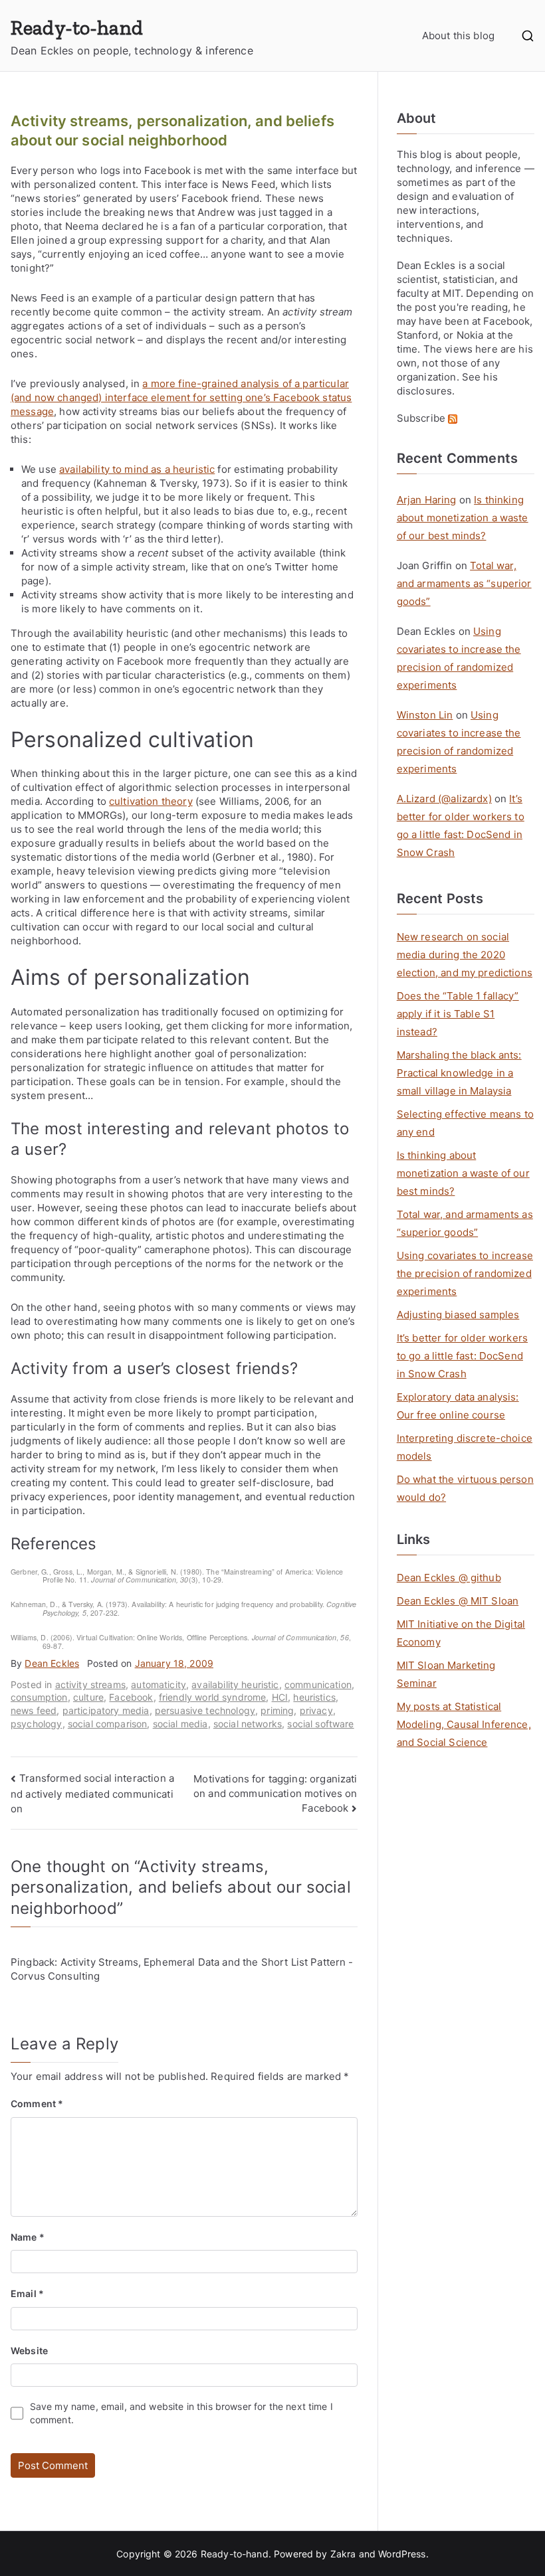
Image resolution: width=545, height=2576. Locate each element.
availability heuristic (235, 1684)
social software (320, 1724)
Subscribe (423, 418)
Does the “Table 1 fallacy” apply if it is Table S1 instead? (458, 1014)
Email (27, 2293)
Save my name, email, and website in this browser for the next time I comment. (181, 2413)
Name (28, 2237)
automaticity (159, 1684)
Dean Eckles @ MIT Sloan (458, 1601)
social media (180, 1724)
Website (29, 2351)
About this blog (458, 36)
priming (277, 1710)
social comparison (108, 1724)
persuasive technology (205, 1710)
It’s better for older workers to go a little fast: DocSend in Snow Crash (462, 1356)
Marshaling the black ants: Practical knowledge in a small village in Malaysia (459, 1073)
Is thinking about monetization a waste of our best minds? (463, 518)
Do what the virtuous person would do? (465, 1488)
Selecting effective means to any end (465, 1123)
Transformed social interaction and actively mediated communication (92, 1793)
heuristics (314, 1697)
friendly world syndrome (212, 1697)
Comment (37, 2104)
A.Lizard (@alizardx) (444, 799)
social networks (248, 1724)
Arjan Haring (427, 500)
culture (88, 1697)
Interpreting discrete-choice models (465, 1447)
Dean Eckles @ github (449, 1578)
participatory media (106, 1710)
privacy (316, 1710)
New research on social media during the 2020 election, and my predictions (465, 955)
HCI (280, 1697)
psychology (37, 1724)
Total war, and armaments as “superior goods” (464, 583)
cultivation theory (151, 801)
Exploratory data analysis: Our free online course (458, 1406)
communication (318, 1684)
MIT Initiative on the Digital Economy (461, 1633)
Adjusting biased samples (458, 1315)
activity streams (90, 1684)
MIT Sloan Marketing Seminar (446, 1674)
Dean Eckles (52, 1663)
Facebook (131, 1697)
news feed (34, 1710)
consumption (39, 1697)
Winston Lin (425, 715)
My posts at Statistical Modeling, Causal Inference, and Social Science (464, 1724)
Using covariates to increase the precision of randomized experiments (465, 1273)
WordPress (402, 2554)
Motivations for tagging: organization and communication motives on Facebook (275, 1793)
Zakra (343, 2554)
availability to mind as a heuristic (137, 469)
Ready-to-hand (77, 28)
